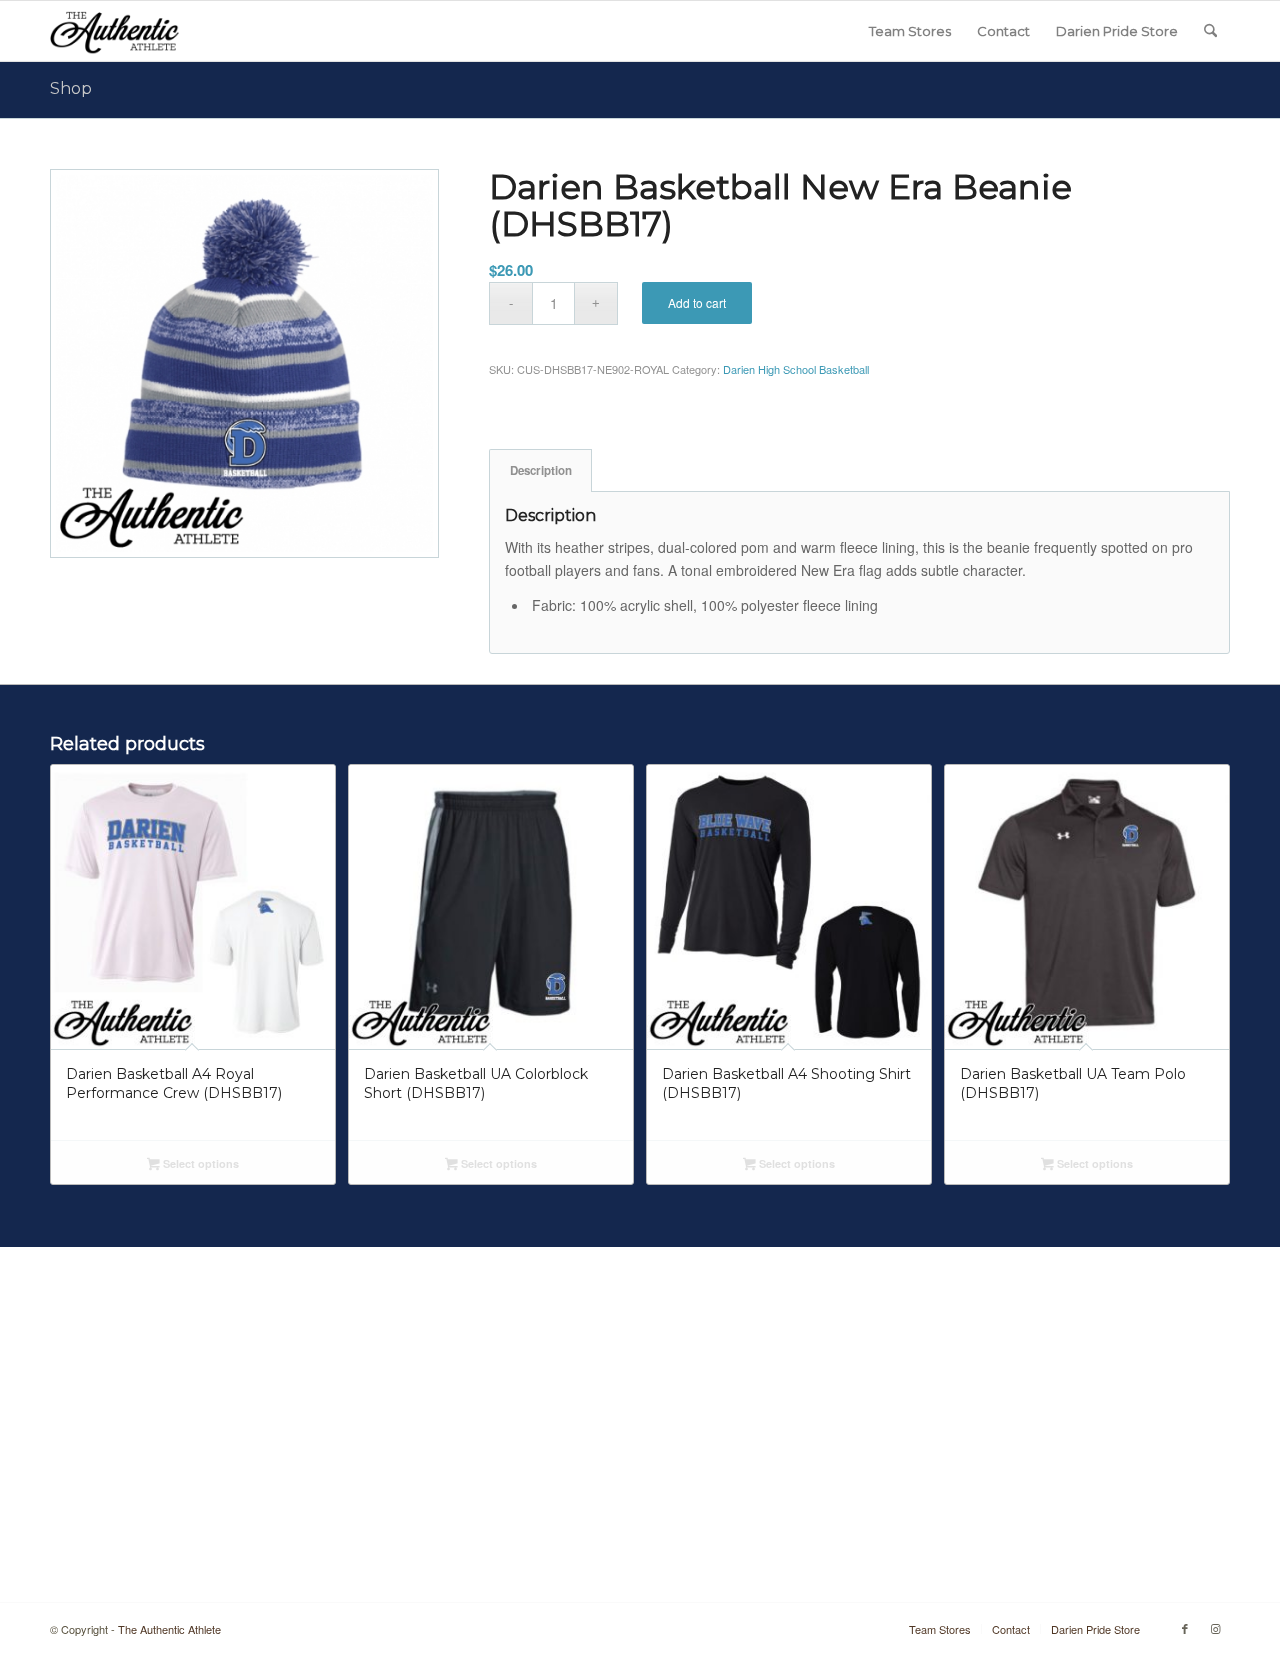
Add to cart (697, 302)
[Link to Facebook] (1185, 1628)
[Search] (1210, 31)
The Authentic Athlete (169, 1629)
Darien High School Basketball (796, 369)
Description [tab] (541, 470)
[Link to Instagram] (1215, 1628)
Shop (71, 88)
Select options (199, 1163)
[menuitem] (910, 31)
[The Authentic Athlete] (114, 31)
